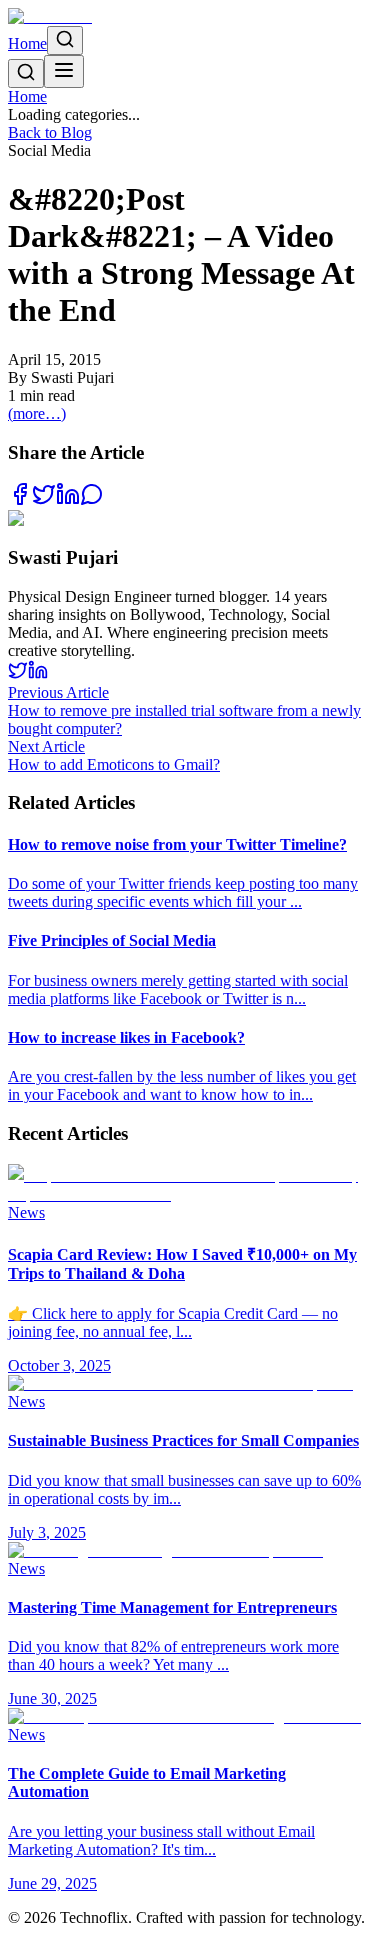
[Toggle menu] (64, 71)
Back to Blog (50, 132)
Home (27, 43)
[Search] (65, 40)
